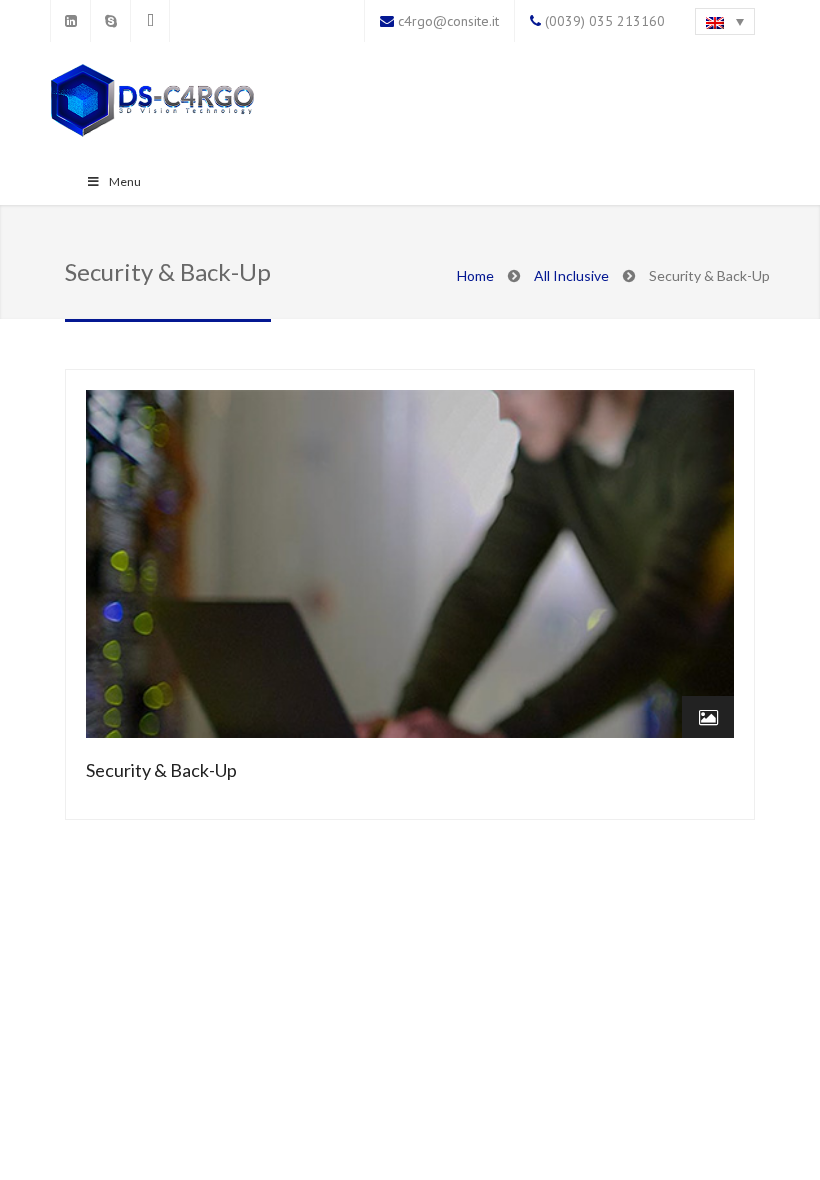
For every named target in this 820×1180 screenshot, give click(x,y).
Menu (125, 181)
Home (475, 275)
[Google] (150, 21)
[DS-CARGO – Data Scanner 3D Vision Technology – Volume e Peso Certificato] (152, 102)
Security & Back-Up (161, 770)
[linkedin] (70, 21)
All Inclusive (571, 275)
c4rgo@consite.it (448, 21)
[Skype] (110, 21)
